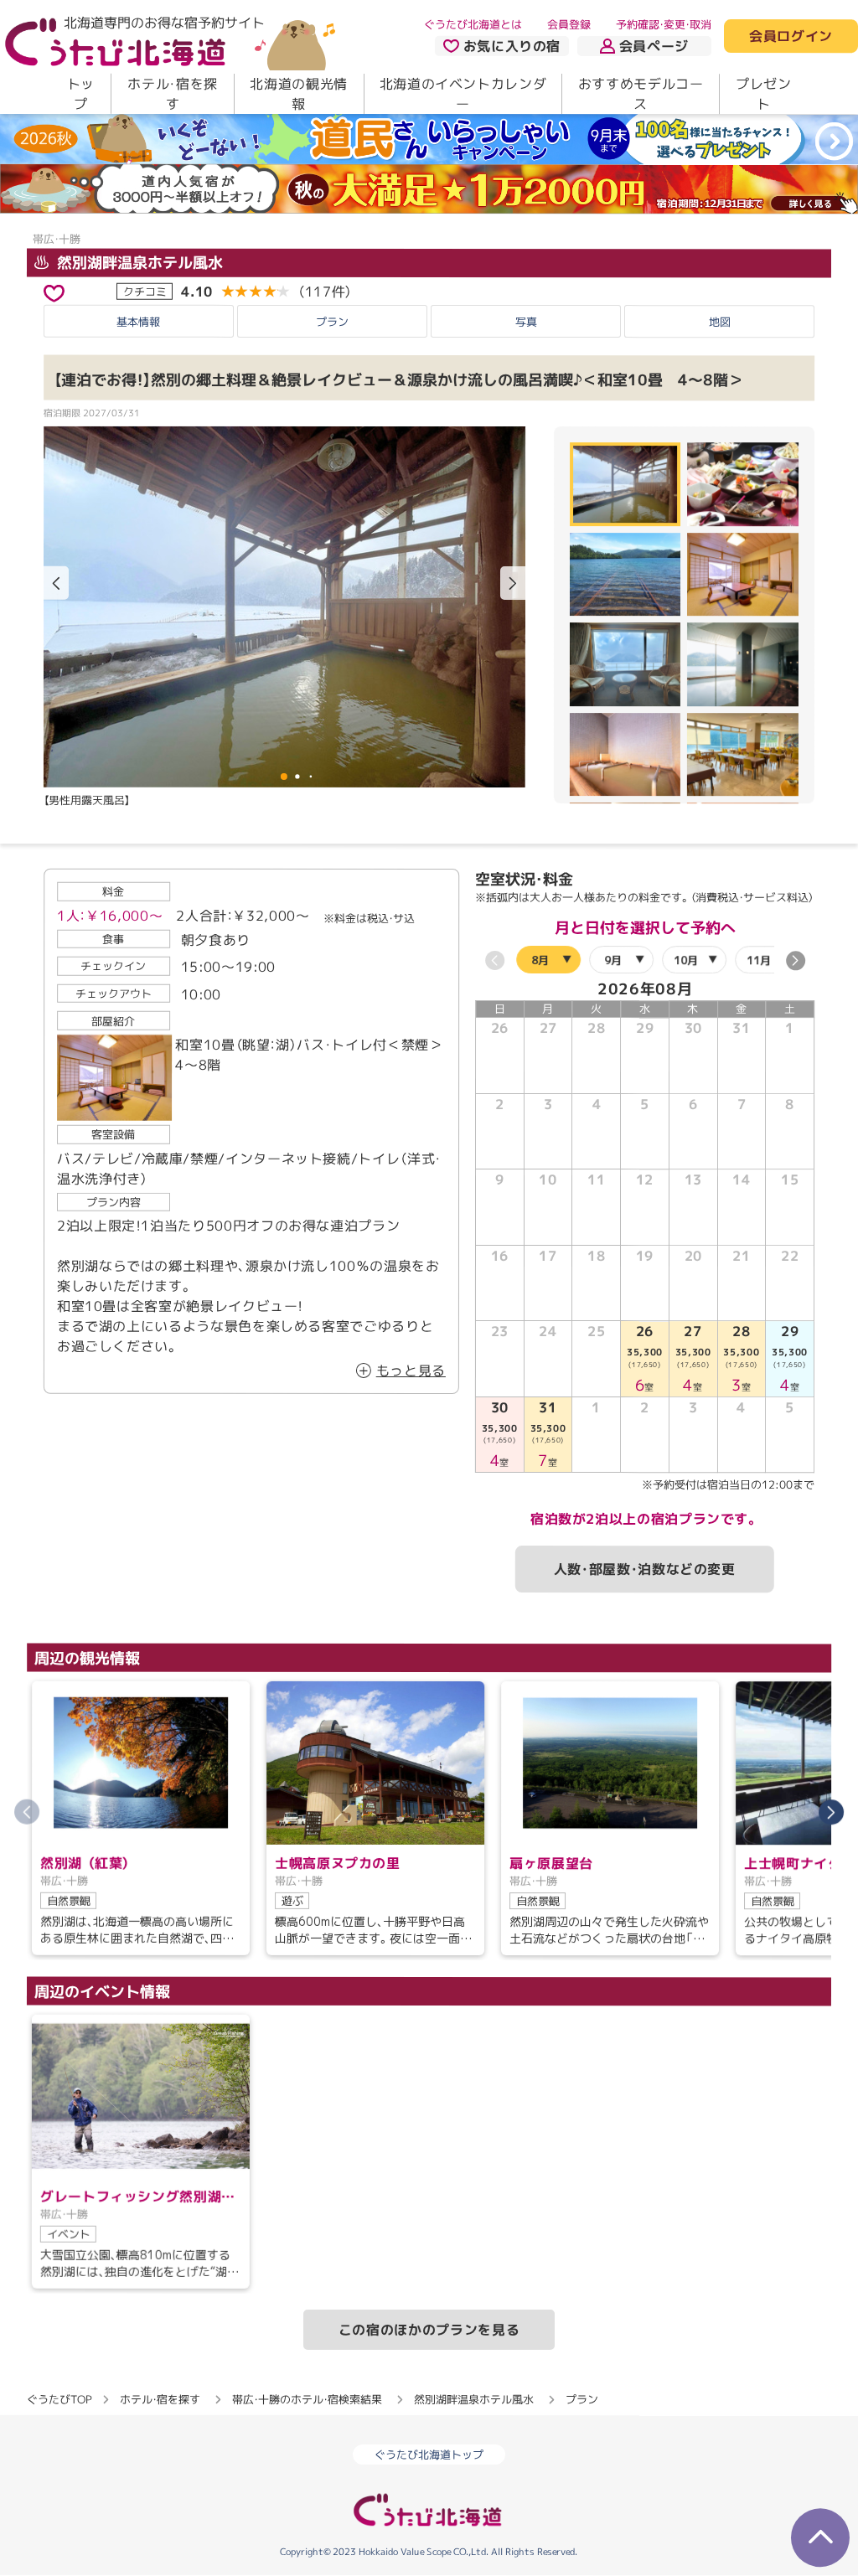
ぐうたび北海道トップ (429, 2455)
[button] (513, 583)
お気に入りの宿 (512, 46)
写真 (526, 322)
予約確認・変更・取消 (664, 24)
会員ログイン (791, 37)
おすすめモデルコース (641, 94)
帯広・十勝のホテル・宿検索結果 (307, 2399)
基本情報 (138, 322)
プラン (332, 322)
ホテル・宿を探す (172, 94)
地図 (720, 322)
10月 (686, 960)
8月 (540, 960)
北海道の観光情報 (298, 94)
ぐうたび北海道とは (473, 24)
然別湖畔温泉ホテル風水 (138, 262)
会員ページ (654, 46)
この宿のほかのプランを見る (429, 2330)
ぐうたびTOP (59, 2399)
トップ (81, 94)
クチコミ (145, 291)
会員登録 (569, 24)
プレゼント (764, 94)
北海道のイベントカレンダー (463, 94)
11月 (759, 960)
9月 (613, 960)
